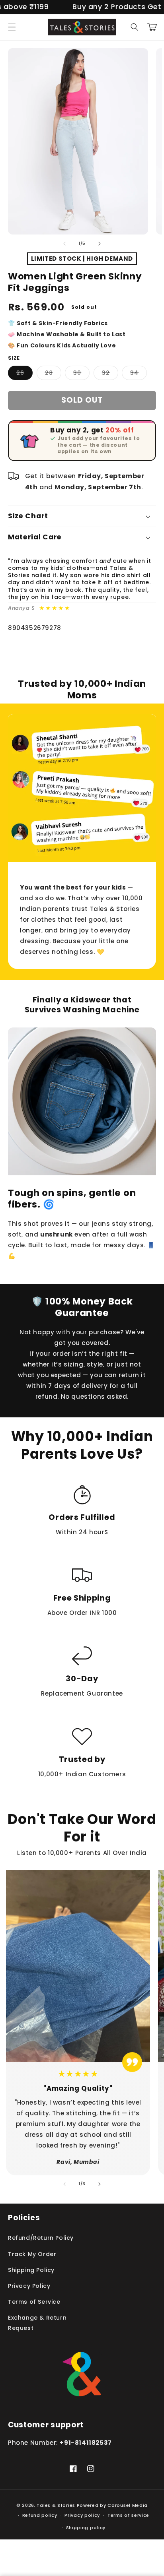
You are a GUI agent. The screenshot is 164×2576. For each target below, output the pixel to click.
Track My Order (32, 2254)
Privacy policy (82, 2515)
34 (139, 374)
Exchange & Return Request (37, 2323)
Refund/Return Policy (41, 2238)
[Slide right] (100, 244)
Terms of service (128, 2515)
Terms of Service (34, 2302)
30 (81, 374)
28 (53, 374)
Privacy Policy (29, 2286)
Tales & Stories (56, 2505)
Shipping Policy (31, 2270)
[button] (12, 27)
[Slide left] (64, 244)
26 (24, 374)
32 (110, 374)
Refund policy (40, 2515)
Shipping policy (86, 2528)
